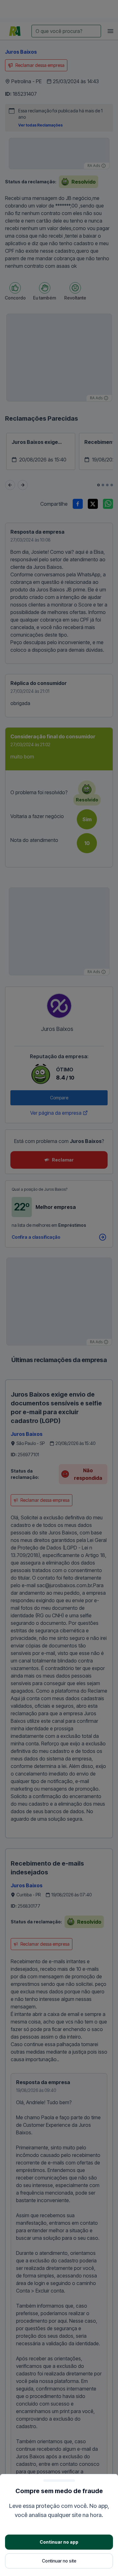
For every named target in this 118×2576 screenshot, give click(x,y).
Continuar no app (59, 2542)
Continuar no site (59, 2561)
